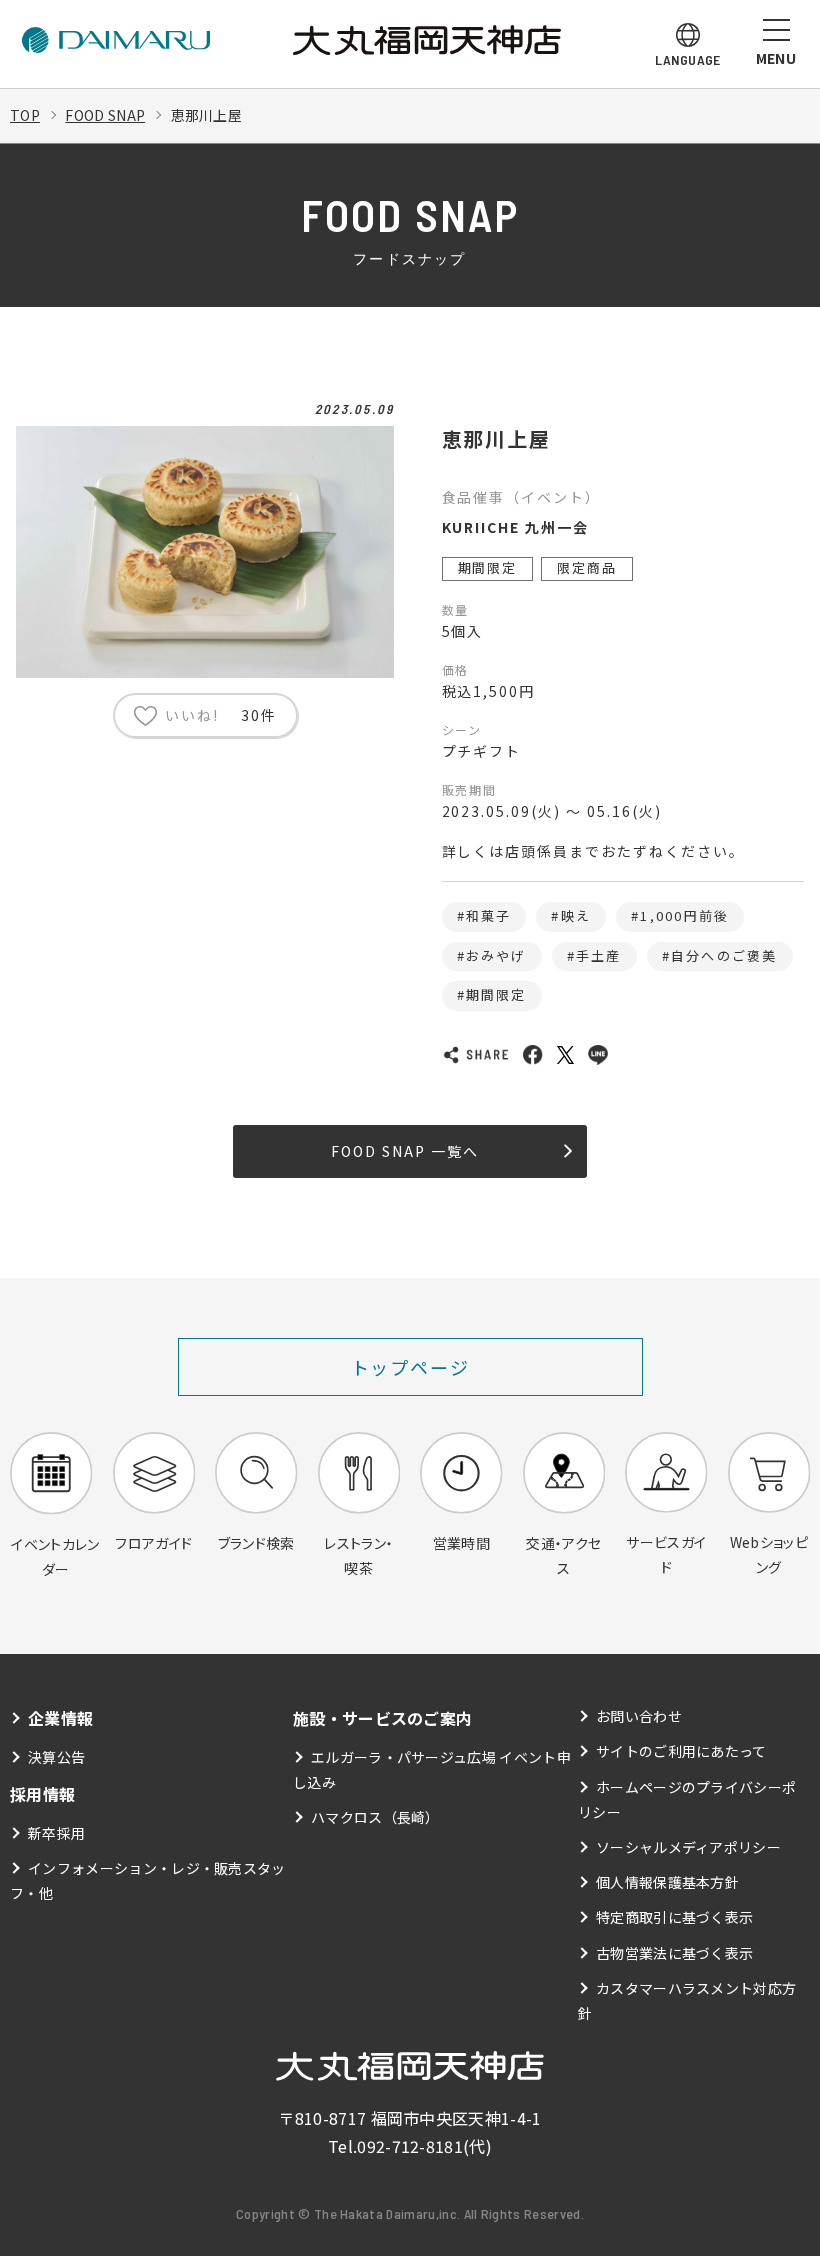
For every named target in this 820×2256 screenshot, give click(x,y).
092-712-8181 (410, 2146)
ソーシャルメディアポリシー (688, 1847)
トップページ (410, 1367)
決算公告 (56, 1757)
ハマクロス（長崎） (375, 1817)
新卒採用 (56, 1833)
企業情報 (60, 1718)
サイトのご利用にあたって (681, 1751)
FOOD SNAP (105, 115)
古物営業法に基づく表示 (675, 1953)
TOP (25, 115)
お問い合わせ (639, 1716)
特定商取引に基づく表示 (675, 1917)
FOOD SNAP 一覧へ (404, 1151)
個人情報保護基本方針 (667, 1882)
